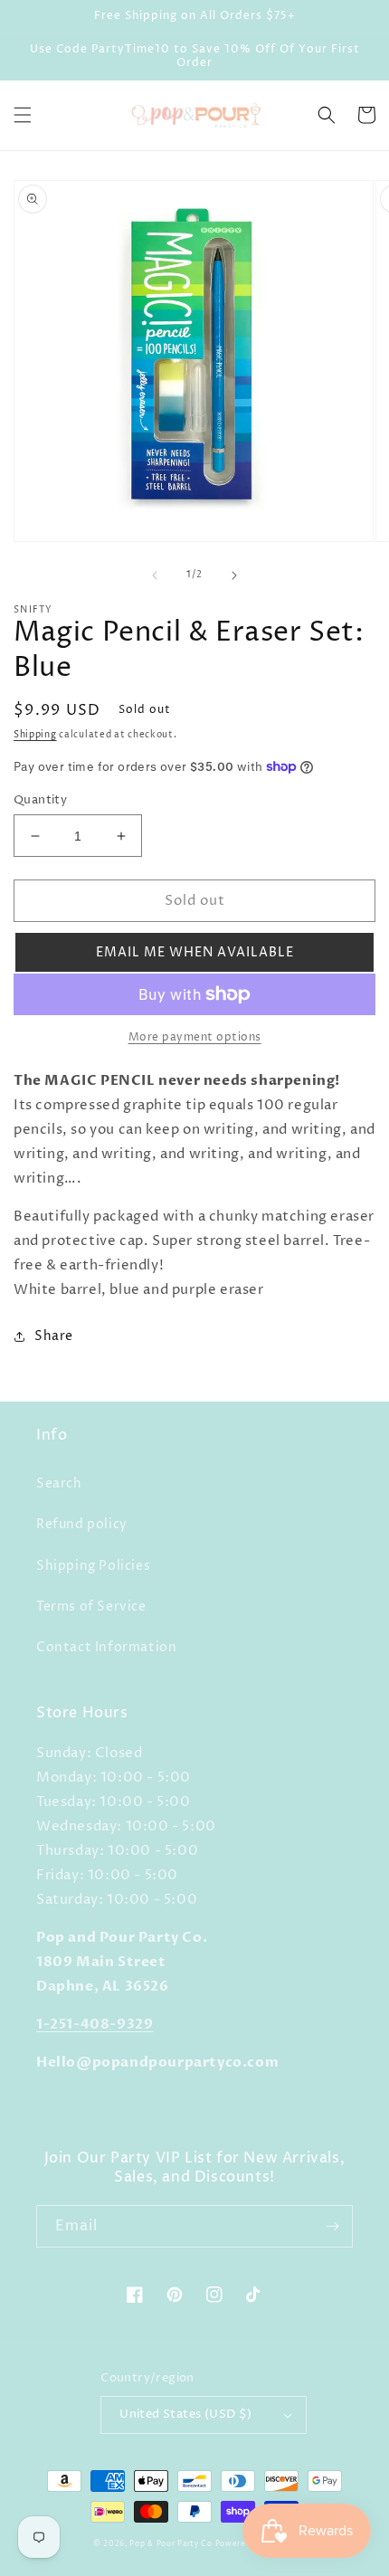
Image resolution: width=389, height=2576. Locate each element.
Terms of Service (91, 1606)
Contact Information (106, 1647)
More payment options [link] (195, 1037)
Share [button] (54, 1336)
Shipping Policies (93, 1566)
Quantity (40, 800)
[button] (23, 115)
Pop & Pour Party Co (171, 2544)
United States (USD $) (185, 2414)
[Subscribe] (332, 2226)
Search (59, 1483)
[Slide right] (234, 575)
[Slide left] (155, 575)
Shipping (35, 735)
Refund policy (82, 1524)
